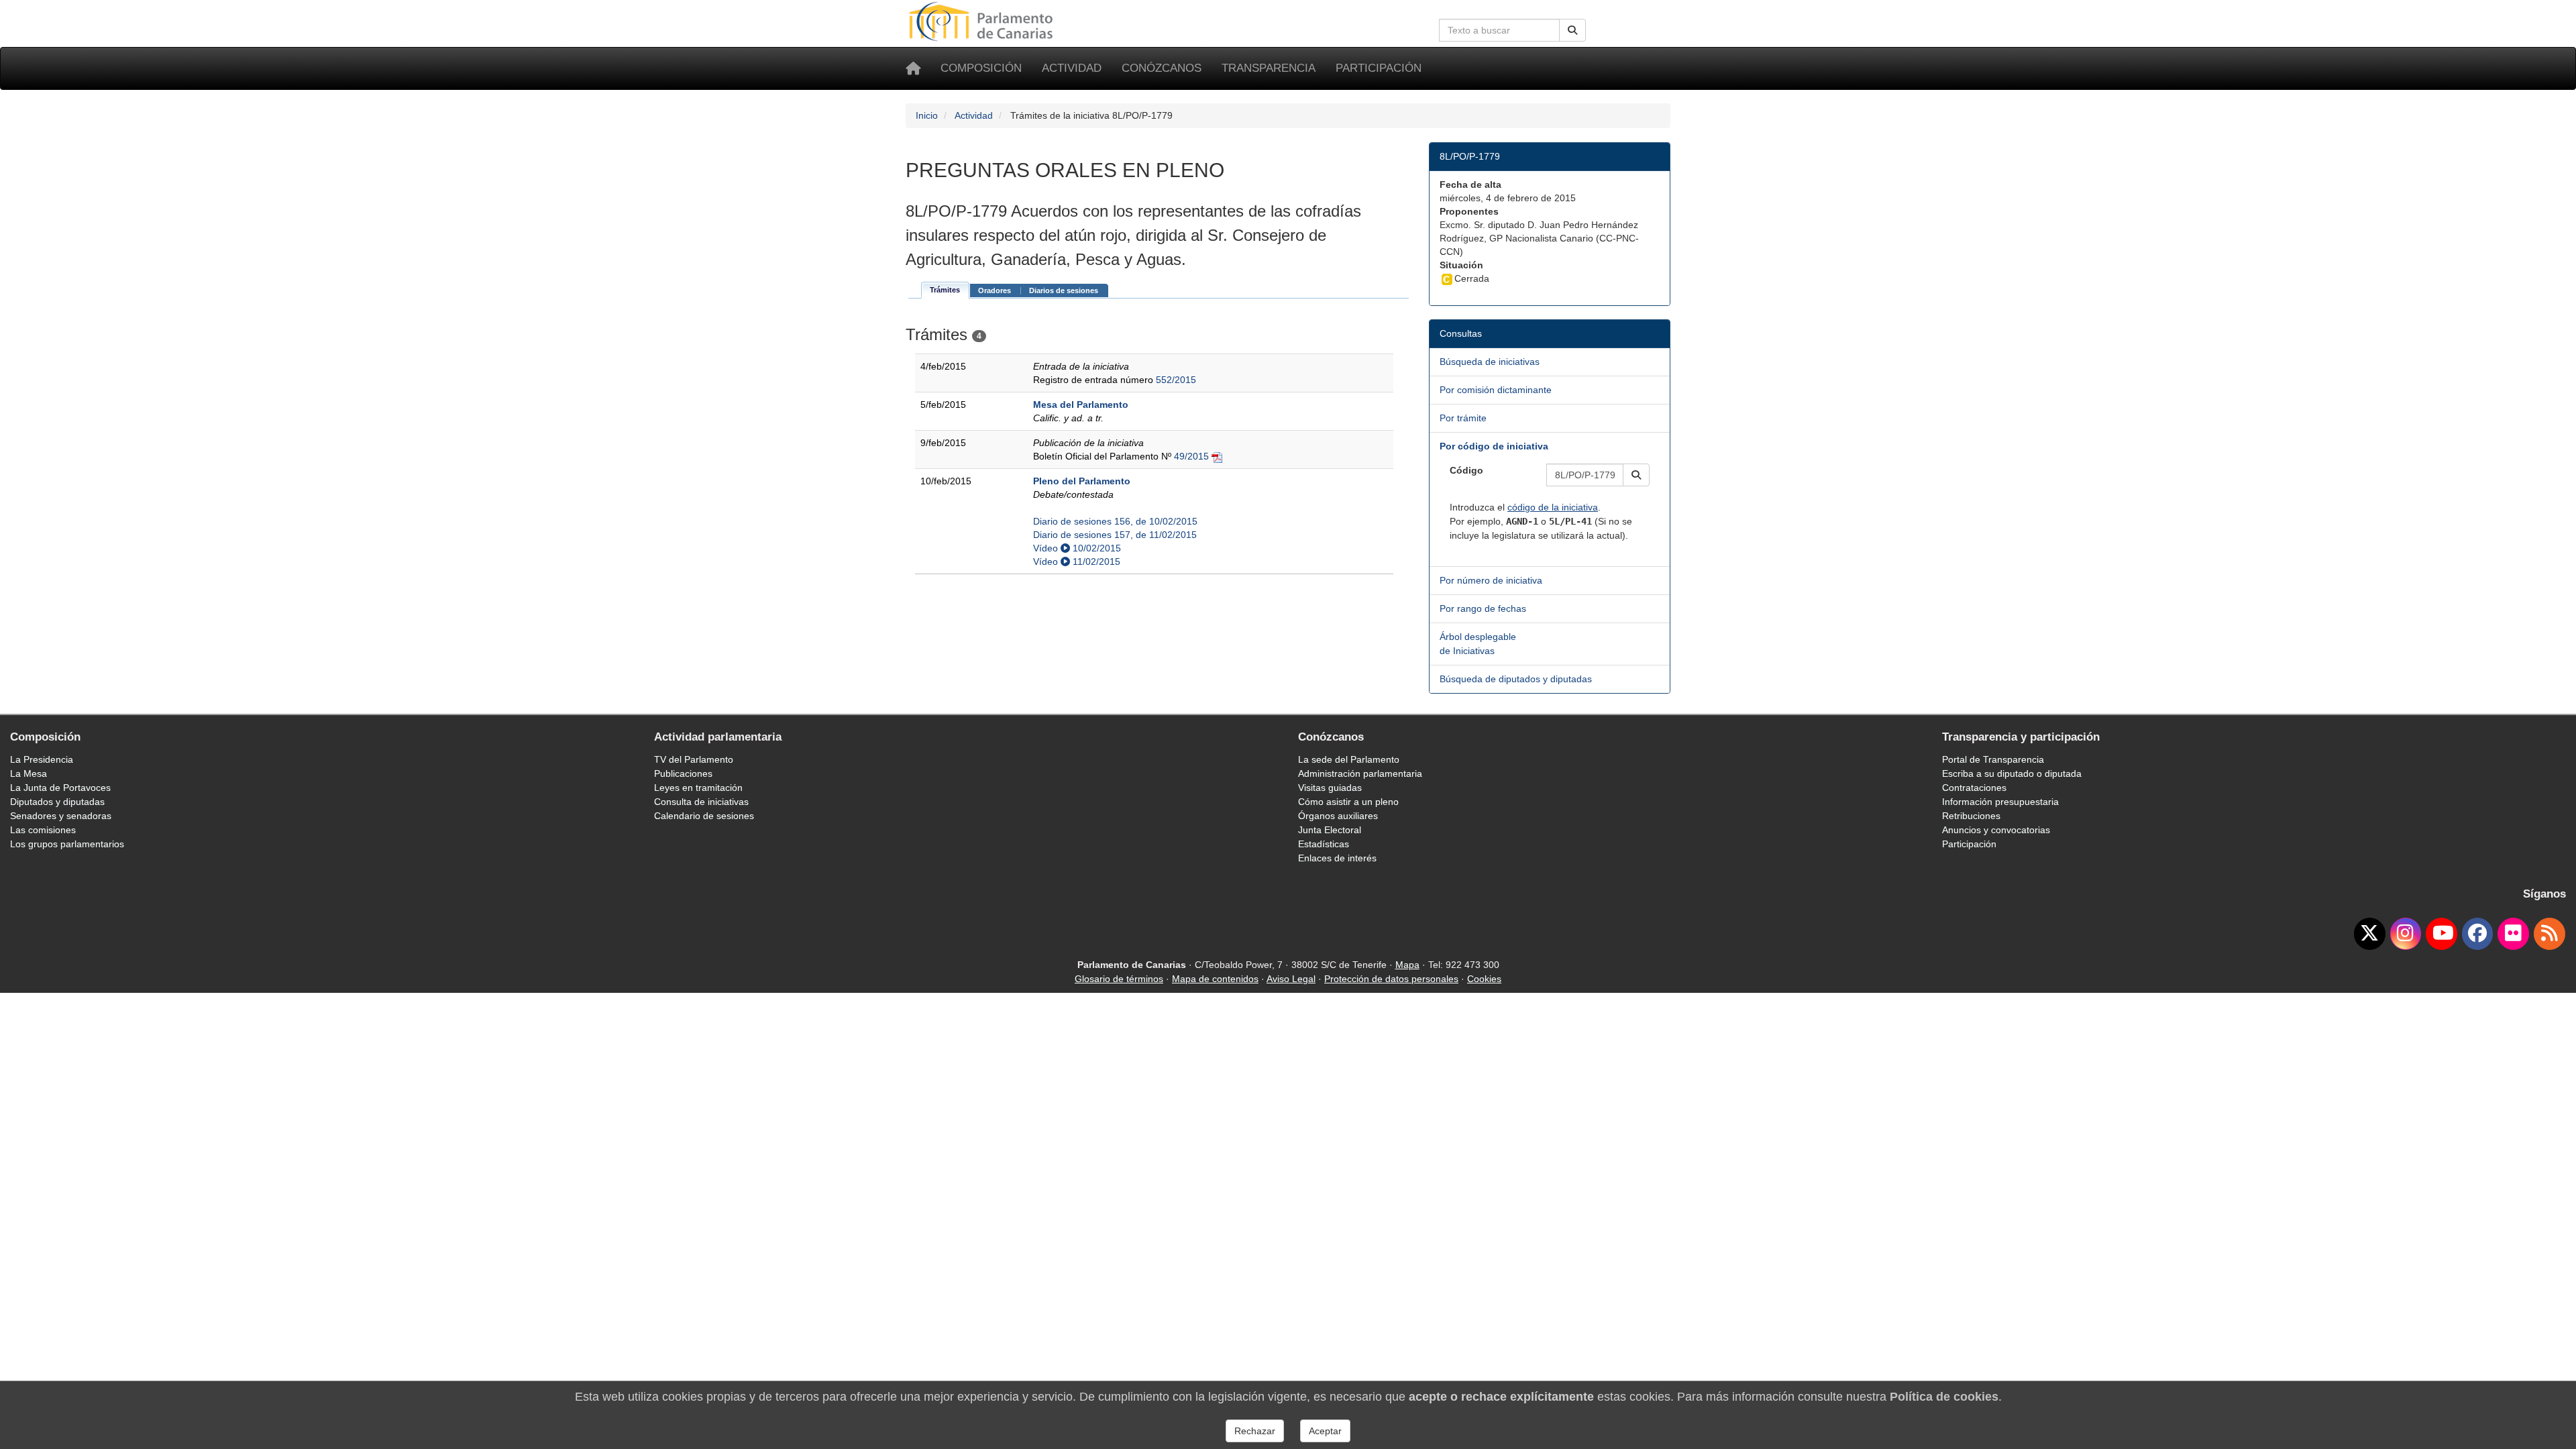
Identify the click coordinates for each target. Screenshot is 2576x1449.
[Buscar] (1572, 30)
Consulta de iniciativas (701, 802)
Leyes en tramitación (698, 788)
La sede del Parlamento (1349, 759)
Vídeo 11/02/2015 (1077, 561)
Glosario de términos (1119, 979)
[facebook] (2478, 934)
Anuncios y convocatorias (1996, 830)
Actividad (1072, 68)
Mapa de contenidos (1215, 979)
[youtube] (2441, 934)
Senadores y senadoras (61, 816)
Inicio (927, 115)
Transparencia (1269, 68)
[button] (1636, 475)
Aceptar (1325, 1431)
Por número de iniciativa (1491, 580)
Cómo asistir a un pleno (1348, 802)
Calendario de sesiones (704, 816)
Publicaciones (683, 773)
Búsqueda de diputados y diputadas (1516, 679)
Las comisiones (43, 830)
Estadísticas (1324, 844)
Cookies (1484, 979)
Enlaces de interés (1337, 858)
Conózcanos (1162, 68)
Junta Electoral (1330, 830)
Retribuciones (1971, 816)
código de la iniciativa (1553, 507)
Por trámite (1463, 418)
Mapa (1407, 965)
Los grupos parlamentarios (67, 844)
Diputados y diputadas (57, 802)
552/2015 (1176, 380)
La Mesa (29, 773)
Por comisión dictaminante (1496, 390)
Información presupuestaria (2000, 802)
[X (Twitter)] (2370, 934)
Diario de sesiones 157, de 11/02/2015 (1115, 535)
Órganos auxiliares (1338, 816)
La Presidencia (42, 759)
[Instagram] (2406, 934)
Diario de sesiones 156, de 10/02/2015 (1115, 521)
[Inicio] (913, 68)
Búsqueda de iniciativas (1490, 362)
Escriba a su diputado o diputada (2012, 773)
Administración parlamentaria (1360, 773)
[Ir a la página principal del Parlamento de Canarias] (983, 21)
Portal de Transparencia (1993, 759)
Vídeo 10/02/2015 (1077, 548)
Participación (1379, 68)
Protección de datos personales (1391, 979)
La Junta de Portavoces (60, 788)
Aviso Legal (1291, 979)
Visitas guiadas (1330, 788)
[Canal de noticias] (2550, 934)
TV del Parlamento (694, 759)
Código (1466, 470)
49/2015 (1191, 456)
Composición (981, 68)
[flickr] (2513, 934)
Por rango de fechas (1483, 608)
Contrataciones (1974, 788)
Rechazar (1255, 1431)
